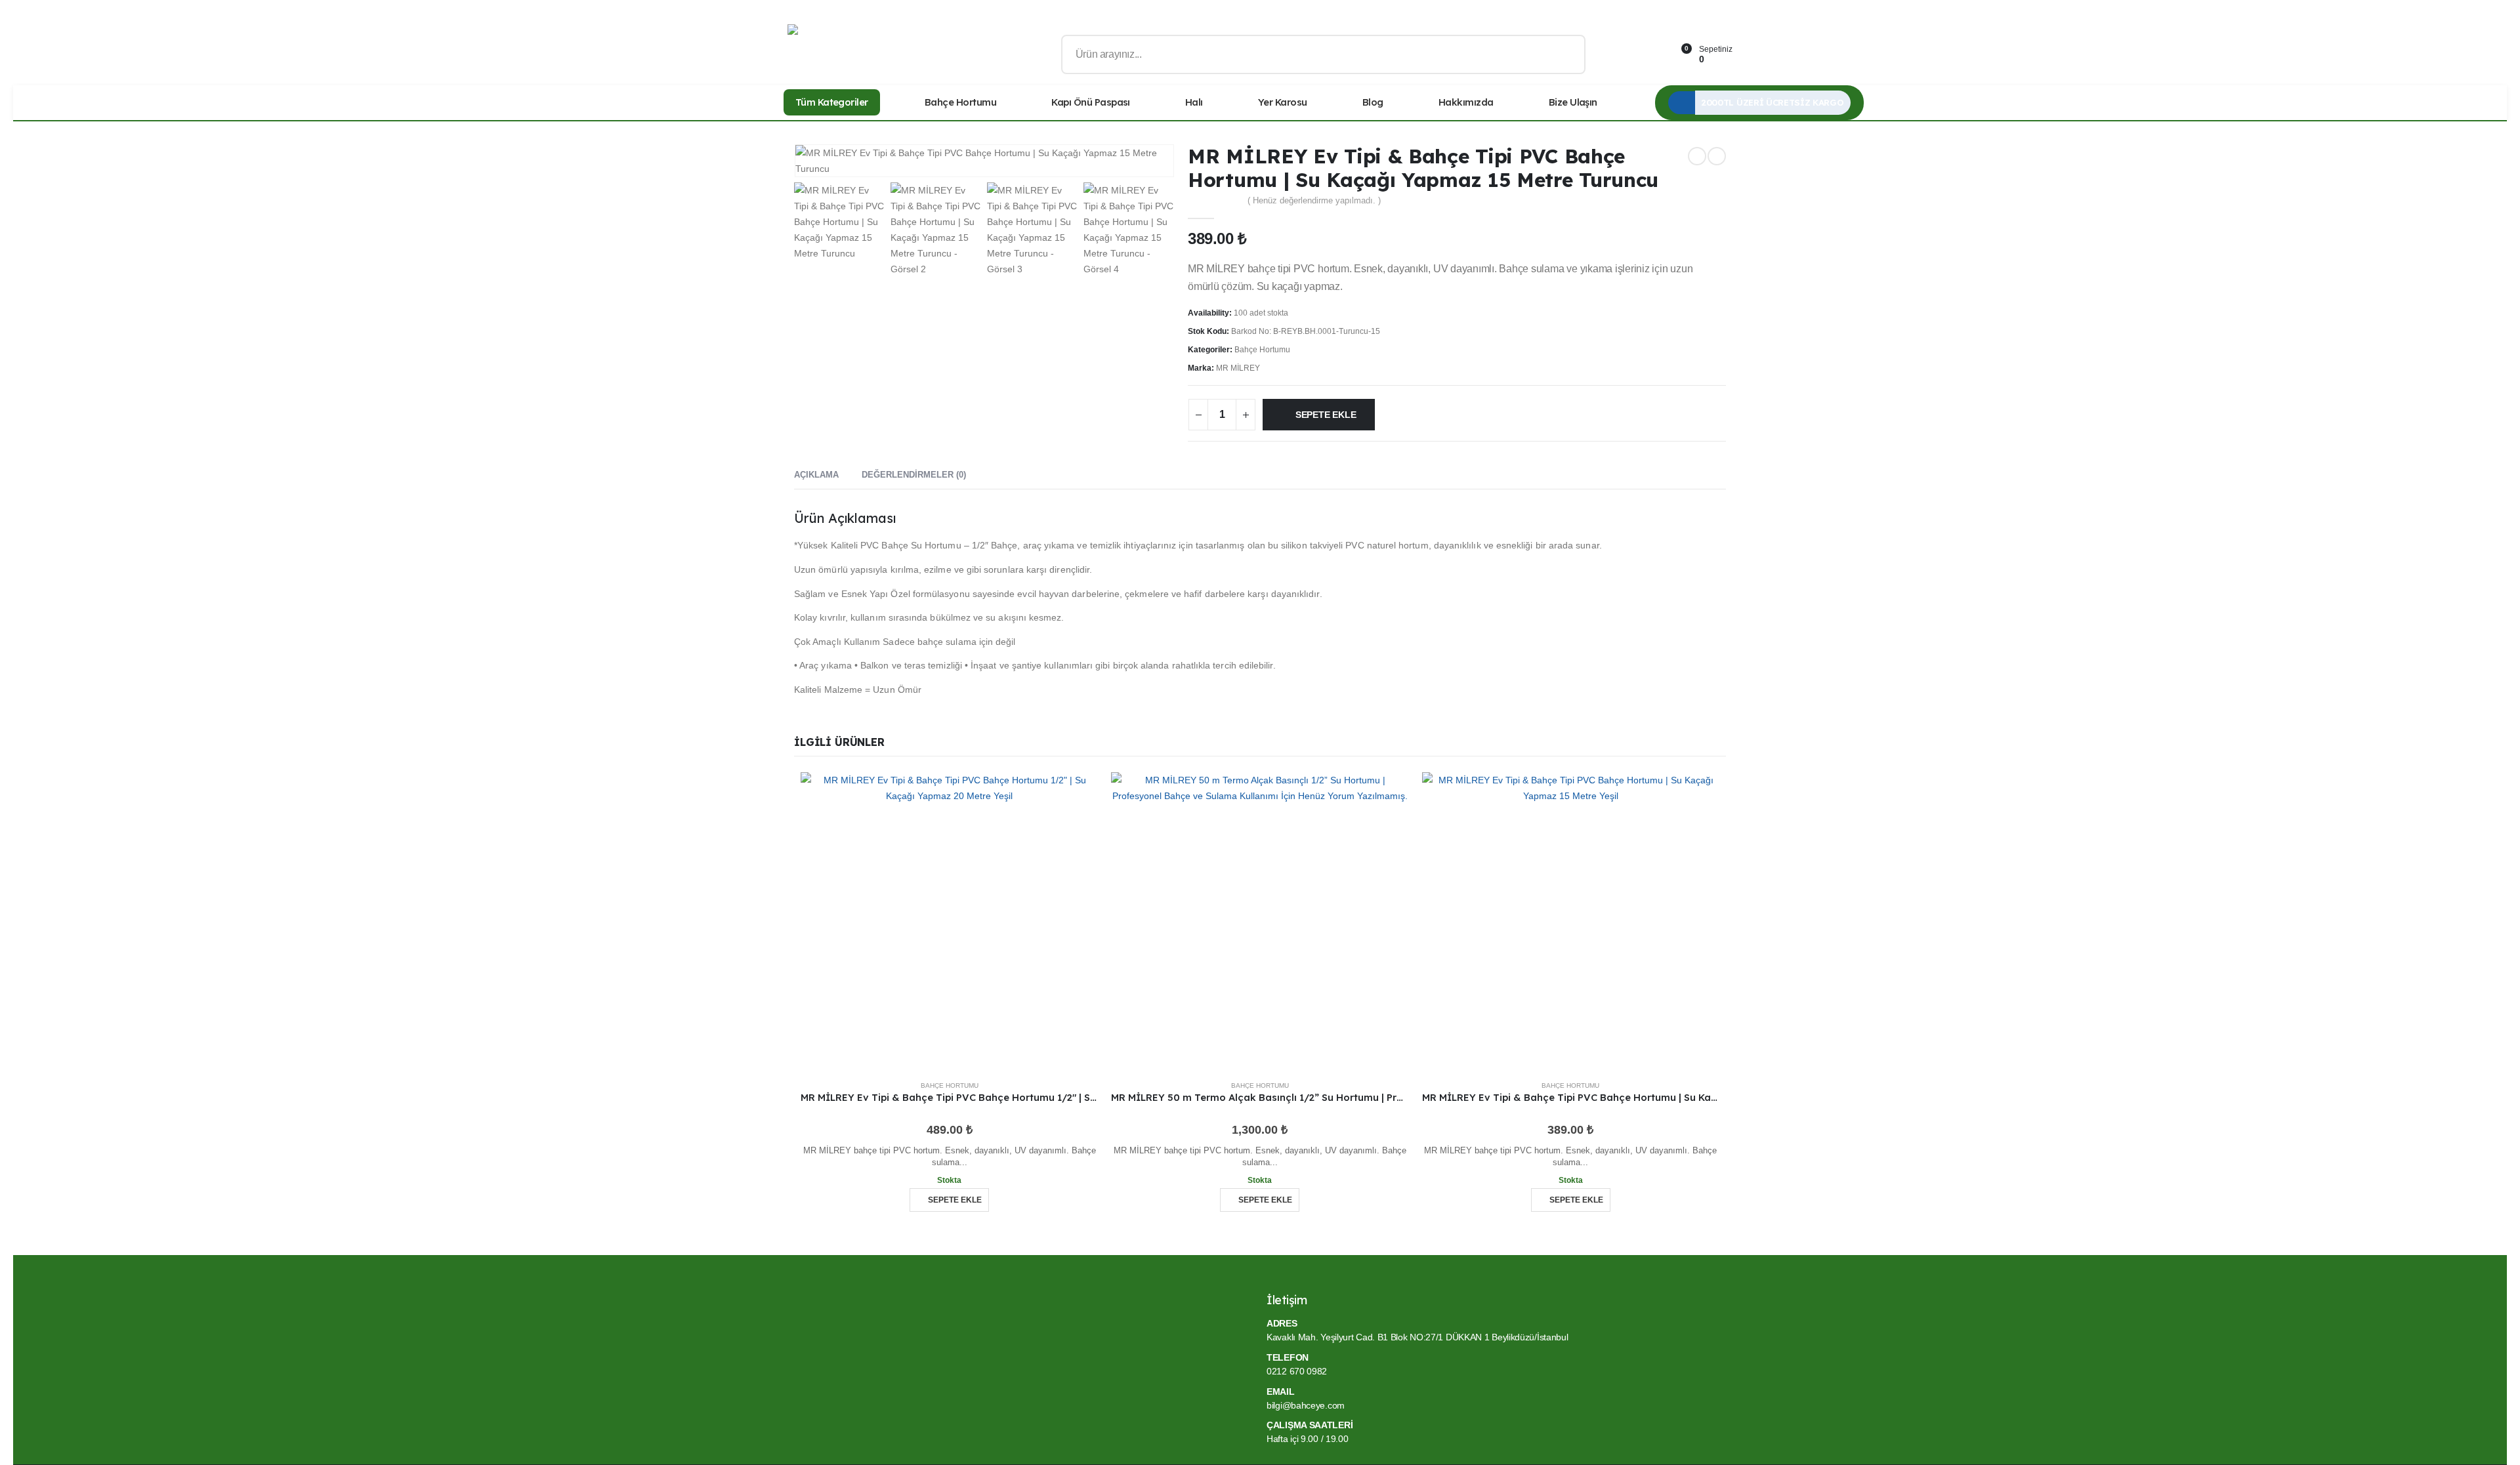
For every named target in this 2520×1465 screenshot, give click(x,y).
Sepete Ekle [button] (955, 1200)
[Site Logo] (833, 55)
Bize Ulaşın (1573, 102)
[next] (1717, 156)
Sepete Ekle (1326, 415)
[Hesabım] (1618, 55)
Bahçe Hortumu (960, 102)
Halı (1194, 102)
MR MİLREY (1238, 368)
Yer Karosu (1283, 102)
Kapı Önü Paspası (1091, 102)
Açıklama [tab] (816, 475)
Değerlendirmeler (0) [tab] (914, 475)
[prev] (1697, 156)
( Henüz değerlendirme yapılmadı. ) (1314, 200)
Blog (1373, 102)
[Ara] (1566, 54)
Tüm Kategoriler (832, 102)
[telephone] (1649, 55)
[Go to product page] (949, 921)
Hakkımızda (1466, 102)
